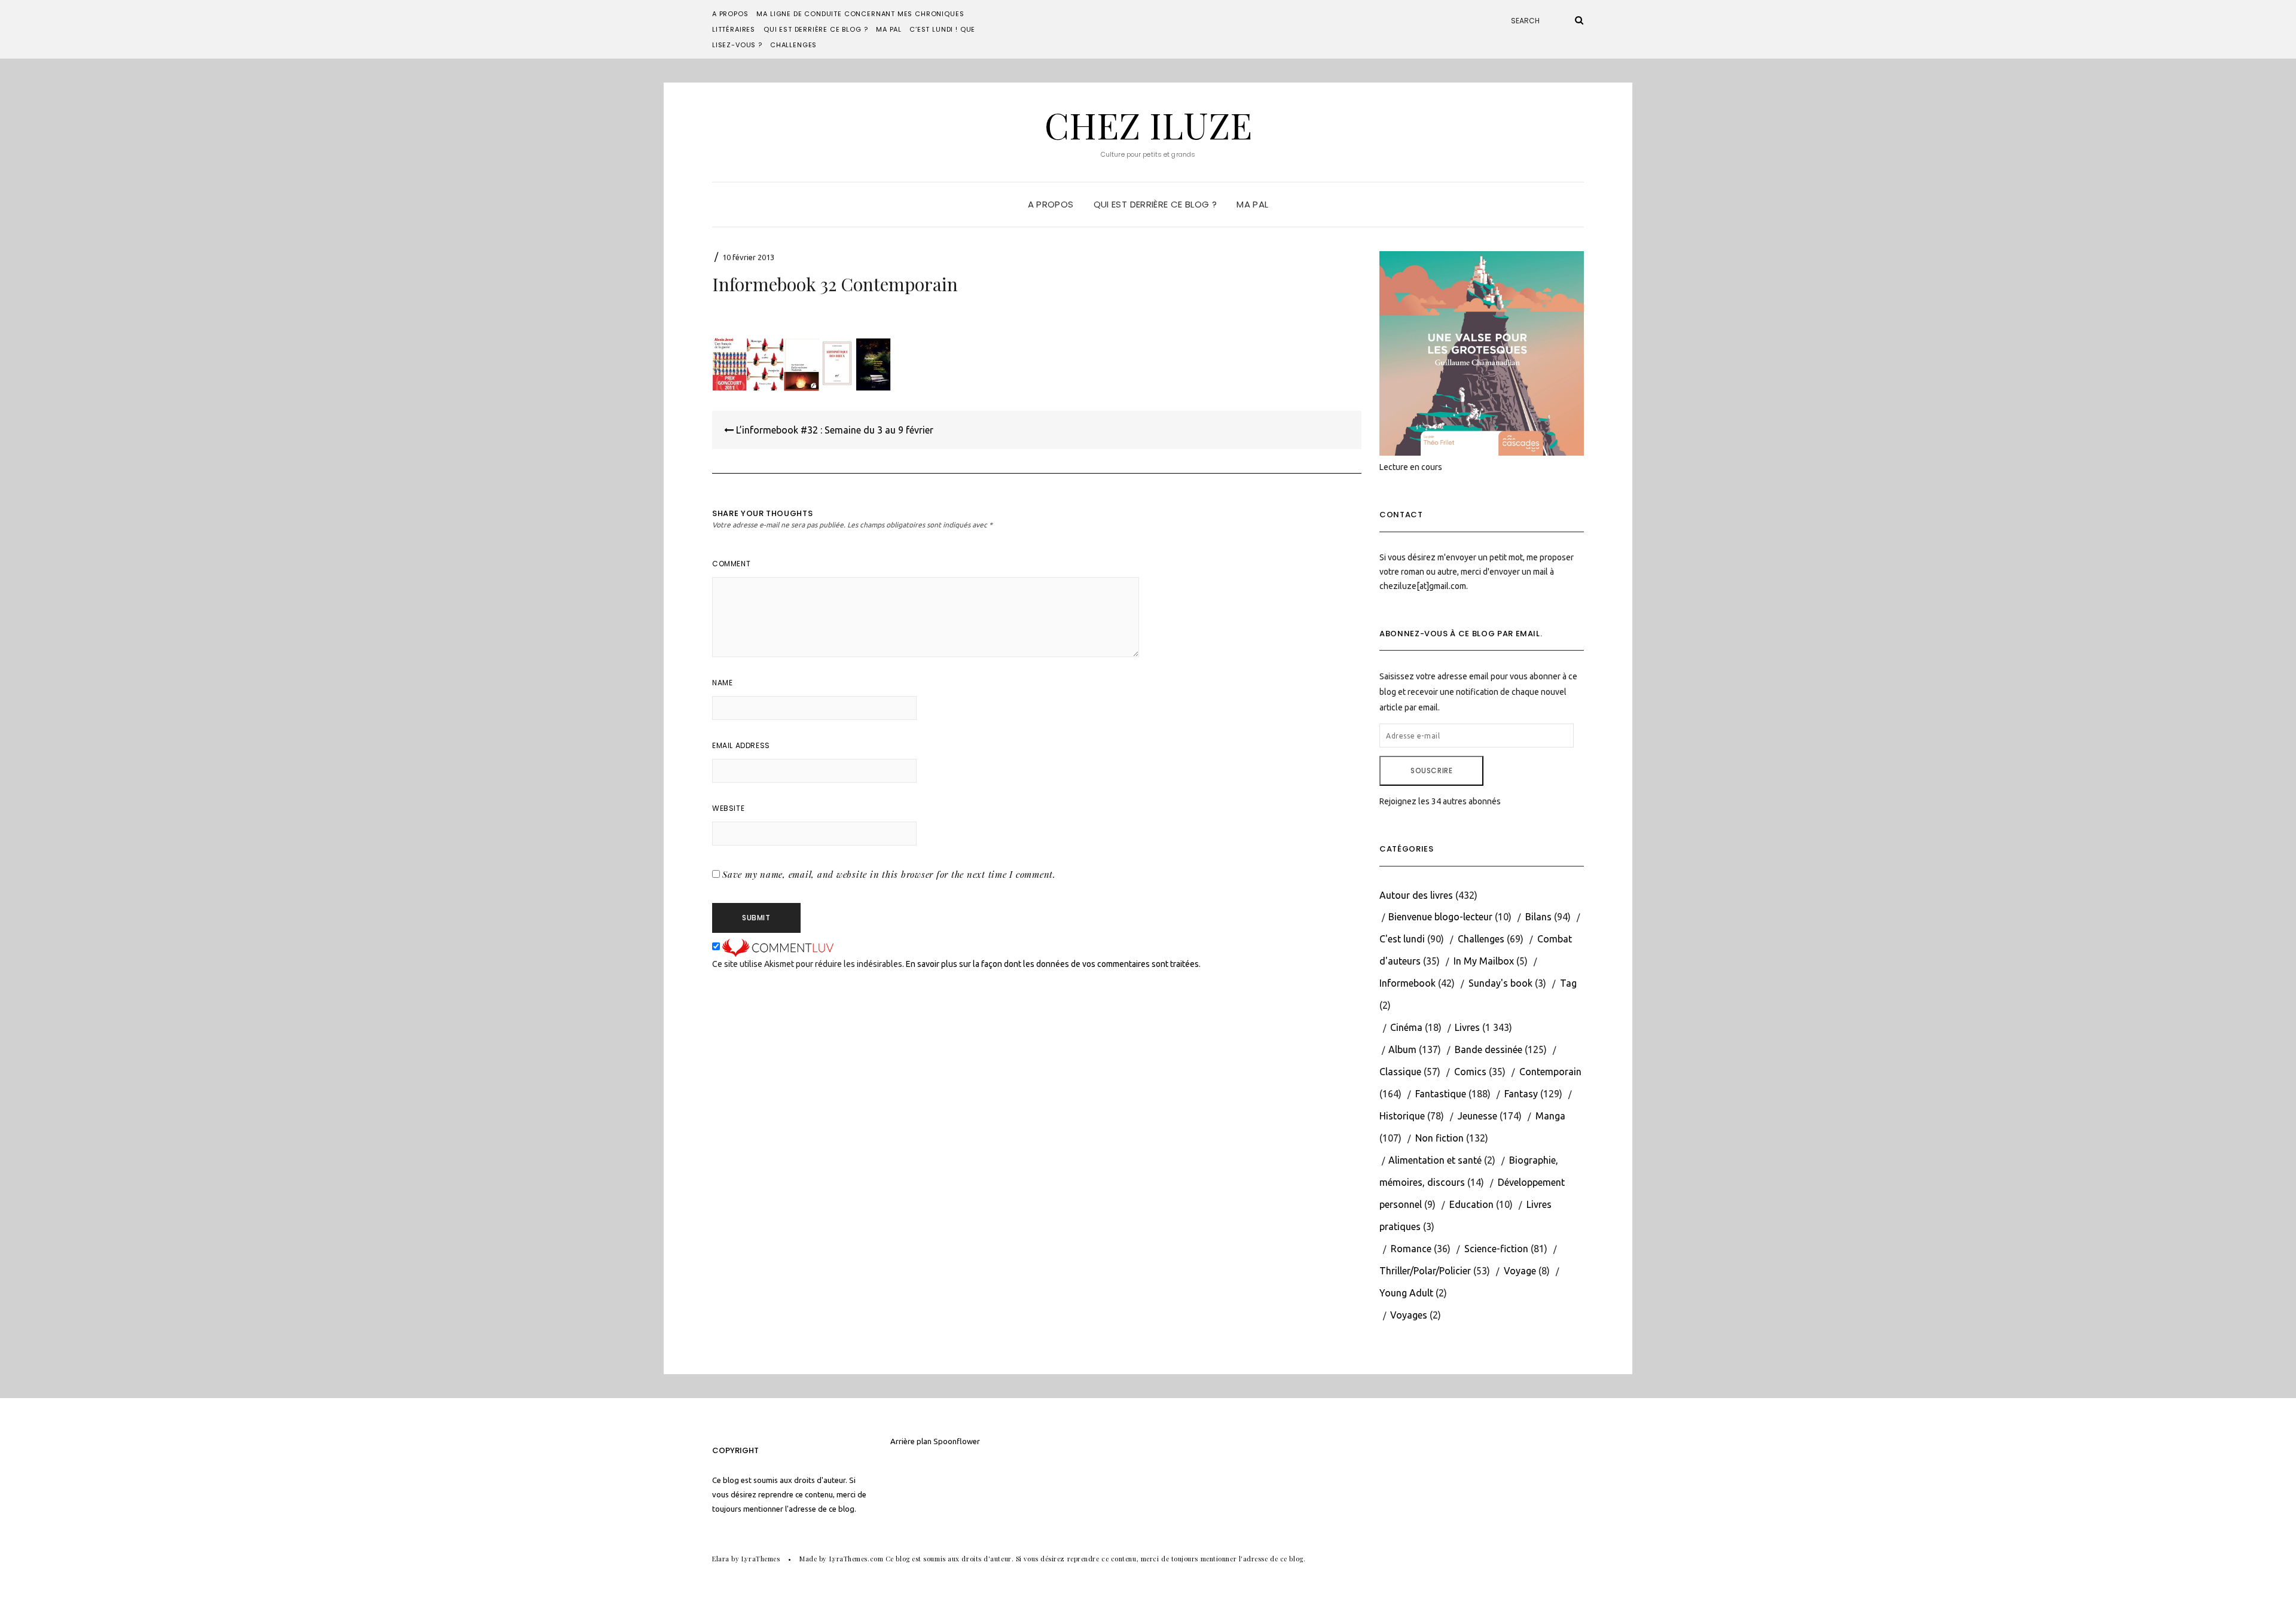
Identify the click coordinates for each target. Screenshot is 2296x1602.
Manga (1550, 1116)
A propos (730, 14)
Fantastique (1441, 1094)
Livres (1467, 1027)
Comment (731, 564)
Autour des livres (1416, 895)
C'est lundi (1402, 939)
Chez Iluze (1148, 124)
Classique (1400, 1072)
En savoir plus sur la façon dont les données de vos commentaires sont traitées (1052, 964)
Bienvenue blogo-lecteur (1440, 917)
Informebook (1407, 983)
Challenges (793, 45)
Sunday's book (1500, 983)
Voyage (1520, 1271)
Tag (1568, 983)
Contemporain (1550, 1072)
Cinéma (1406, 1027)
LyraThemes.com (857, 1559)
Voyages (1409, 1315)
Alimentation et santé (1435, 1160)
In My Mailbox (1484, 961)
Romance (1411, 1249)
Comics (1470, 1072)
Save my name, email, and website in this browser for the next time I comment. (889, 874)
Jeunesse (1477, 1116)
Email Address (741, 745)
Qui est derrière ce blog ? (816, 29)
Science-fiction (1496, 1249)
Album (1402, 1049)
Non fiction (1439, 1138)
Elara (721, 1559)
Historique (1402, 1116)
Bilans (1538, 917)
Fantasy (1521, 1094)
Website (728, 808)
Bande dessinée (1489, 1049)
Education (1471, 1204)
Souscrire (1431, 771)
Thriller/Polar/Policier (1425, 1271)
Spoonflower (957, 1441)
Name (722, 683)
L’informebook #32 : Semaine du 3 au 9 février (833, 430)
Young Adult (1406, 1293)
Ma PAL (889, 29)
